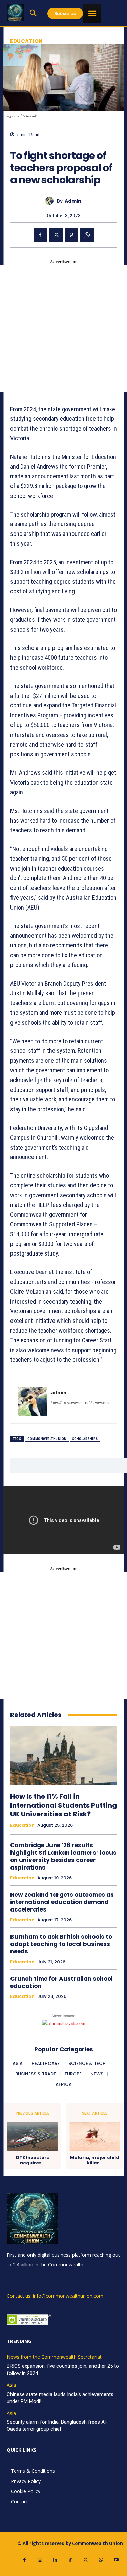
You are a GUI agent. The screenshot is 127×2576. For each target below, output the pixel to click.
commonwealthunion (47, 1439)
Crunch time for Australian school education (61, 1982)
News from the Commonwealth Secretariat (54, 2357)
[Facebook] (40, 235)
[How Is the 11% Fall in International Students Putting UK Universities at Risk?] (63, 1755)
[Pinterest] (71, 235)
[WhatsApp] (87, 235)
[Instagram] (40, 2560)
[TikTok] (70, 2560)
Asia (11, 2385)
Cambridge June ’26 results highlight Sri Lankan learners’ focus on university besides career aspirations (63, 1856)
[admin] (51, 201)
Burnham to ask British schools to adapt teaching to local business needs (61, 1944)
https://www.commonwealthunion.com (80, 1402)
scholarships (85, 1439)
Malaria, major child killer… (95, 2160)
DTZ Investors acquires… (33, 2160)
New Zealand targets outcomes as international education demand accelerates (62, 1902)
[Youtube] (116, 2560)
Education (27, 41)
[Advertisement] (63, 329)
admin (73, 201)
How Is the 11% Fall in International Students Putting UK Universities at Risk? (63, 1805)
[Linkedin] (55, 2560)
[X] (56, 235)
